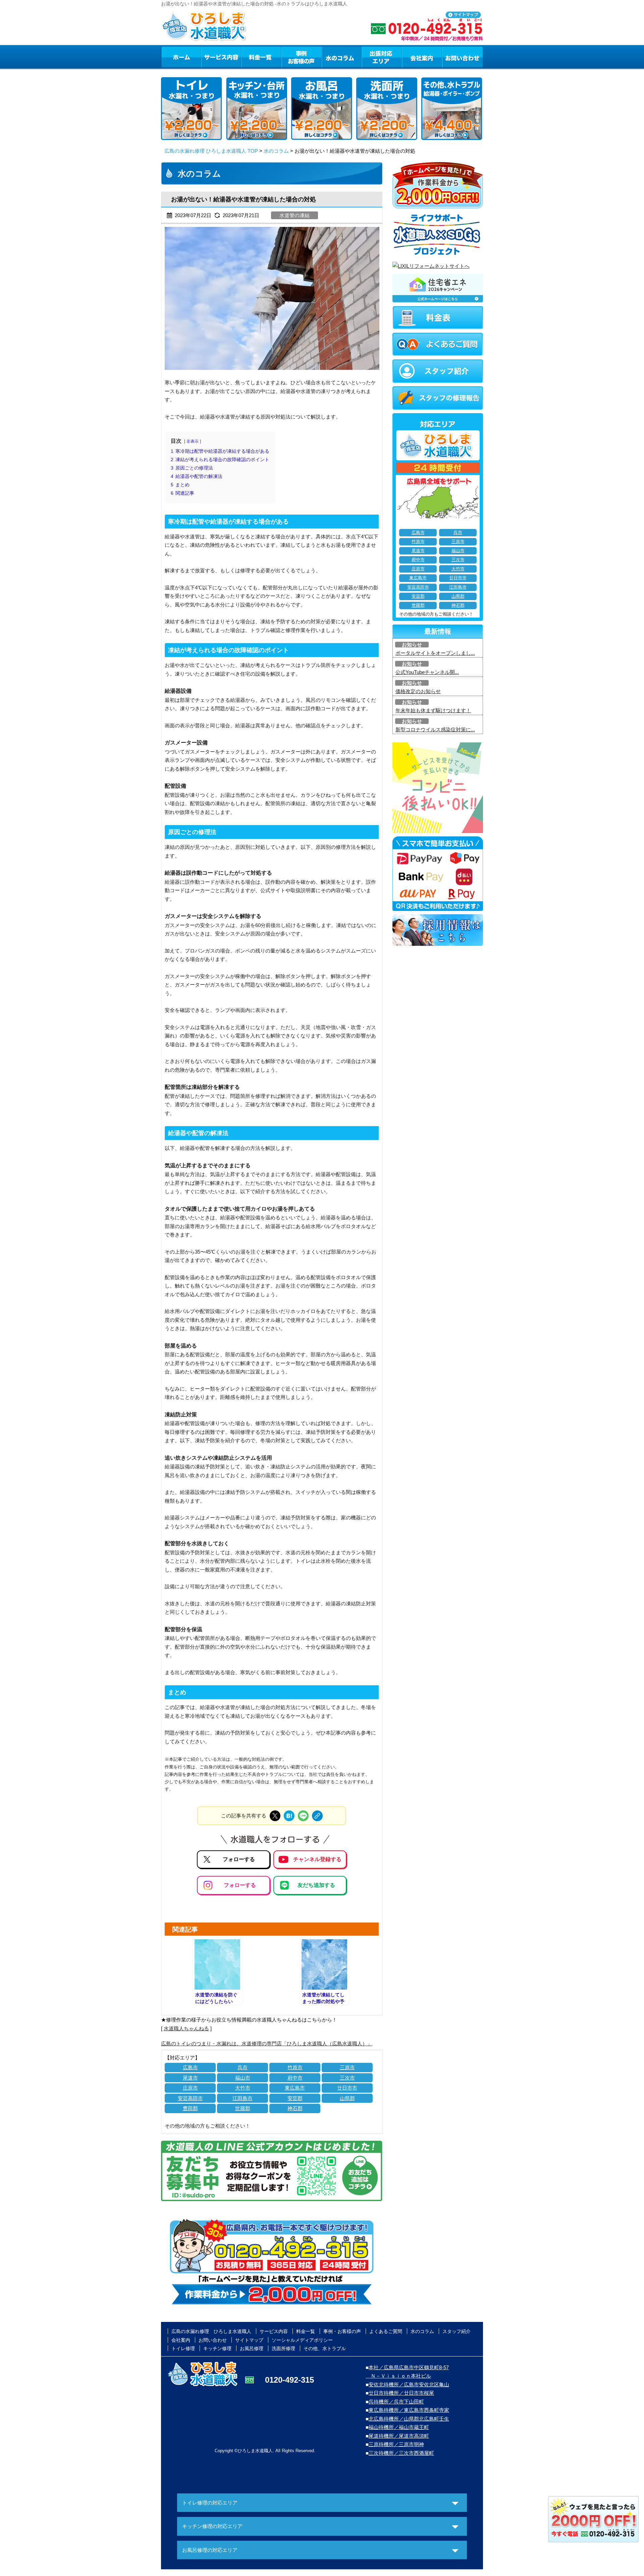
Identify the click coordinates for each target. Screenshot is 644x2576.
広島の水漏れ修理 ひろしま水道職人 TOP (211, 151)
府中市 (295, 2078)
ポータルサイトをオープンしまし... (435, 653)
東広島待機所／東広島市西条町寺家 (409, 2410)
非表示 (193, 441)
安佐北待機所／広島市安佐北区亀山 (409, 2385)
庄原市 (190, 2088)
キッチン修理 (217, 2348)
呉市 (243, 2067)
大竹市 (243, 2088)
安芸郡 (295, 2098)
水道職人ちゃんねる (186, 2028)
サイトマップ (249, 2340)
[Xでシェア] (275, 1816)
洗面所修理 (283, 2348)
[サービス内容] (209, 57)
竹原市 (295, 2067)
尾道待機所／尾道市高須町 (399, 2436)
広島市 (190, 2067)
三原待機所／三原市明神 (396, 2444)
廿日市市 (347, 2088)
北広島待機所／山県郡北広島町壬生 (409, 2419)
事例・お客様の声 (302, 57)
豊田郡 (190, 2108)
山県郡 (347, 2098)
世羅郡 (243, 2108)
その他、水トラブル (325, 2348)
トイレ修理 (183, 2348)
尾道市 (190, 2078)
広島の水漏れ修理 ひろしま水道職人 (211, 2331)
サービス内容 (221, 57)
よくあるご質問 (386, 2331)
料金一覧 (261, 57)
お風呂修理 (252, 2348)
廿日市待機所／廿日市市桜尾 (401, 2393)
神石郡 (295, 2108)
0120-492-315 (289, 2380)
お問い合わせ (463, 57)
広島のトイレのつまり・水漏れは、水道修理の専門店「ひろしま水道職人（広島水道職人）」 (267, 2044)
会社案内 (422, 57)
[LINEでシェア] (303, 1816)
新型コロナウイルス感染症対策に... (435, 730)
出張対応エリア (382, 57)
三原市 (347, 2067)
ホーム (181, 57)
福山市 (243, 2078)
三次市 (347, 2078)
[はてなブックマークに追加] (289, 1816)
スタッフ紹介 (457, 2331)
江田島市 (243, 2098)
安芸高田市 (190, 2098)
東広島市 (295, 2088)
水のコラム (342, 57)
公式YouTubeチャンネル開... (427, 672)
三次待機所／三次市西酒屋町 (401, 2453)
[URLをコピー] (317, 1816)
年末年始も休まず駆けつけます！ (433, 710)
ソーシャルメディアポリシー (302, 2340)
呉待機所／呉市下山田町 (396, 2402)
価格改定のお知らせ (418, 691)
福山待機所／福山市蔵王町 (399, 2427)
